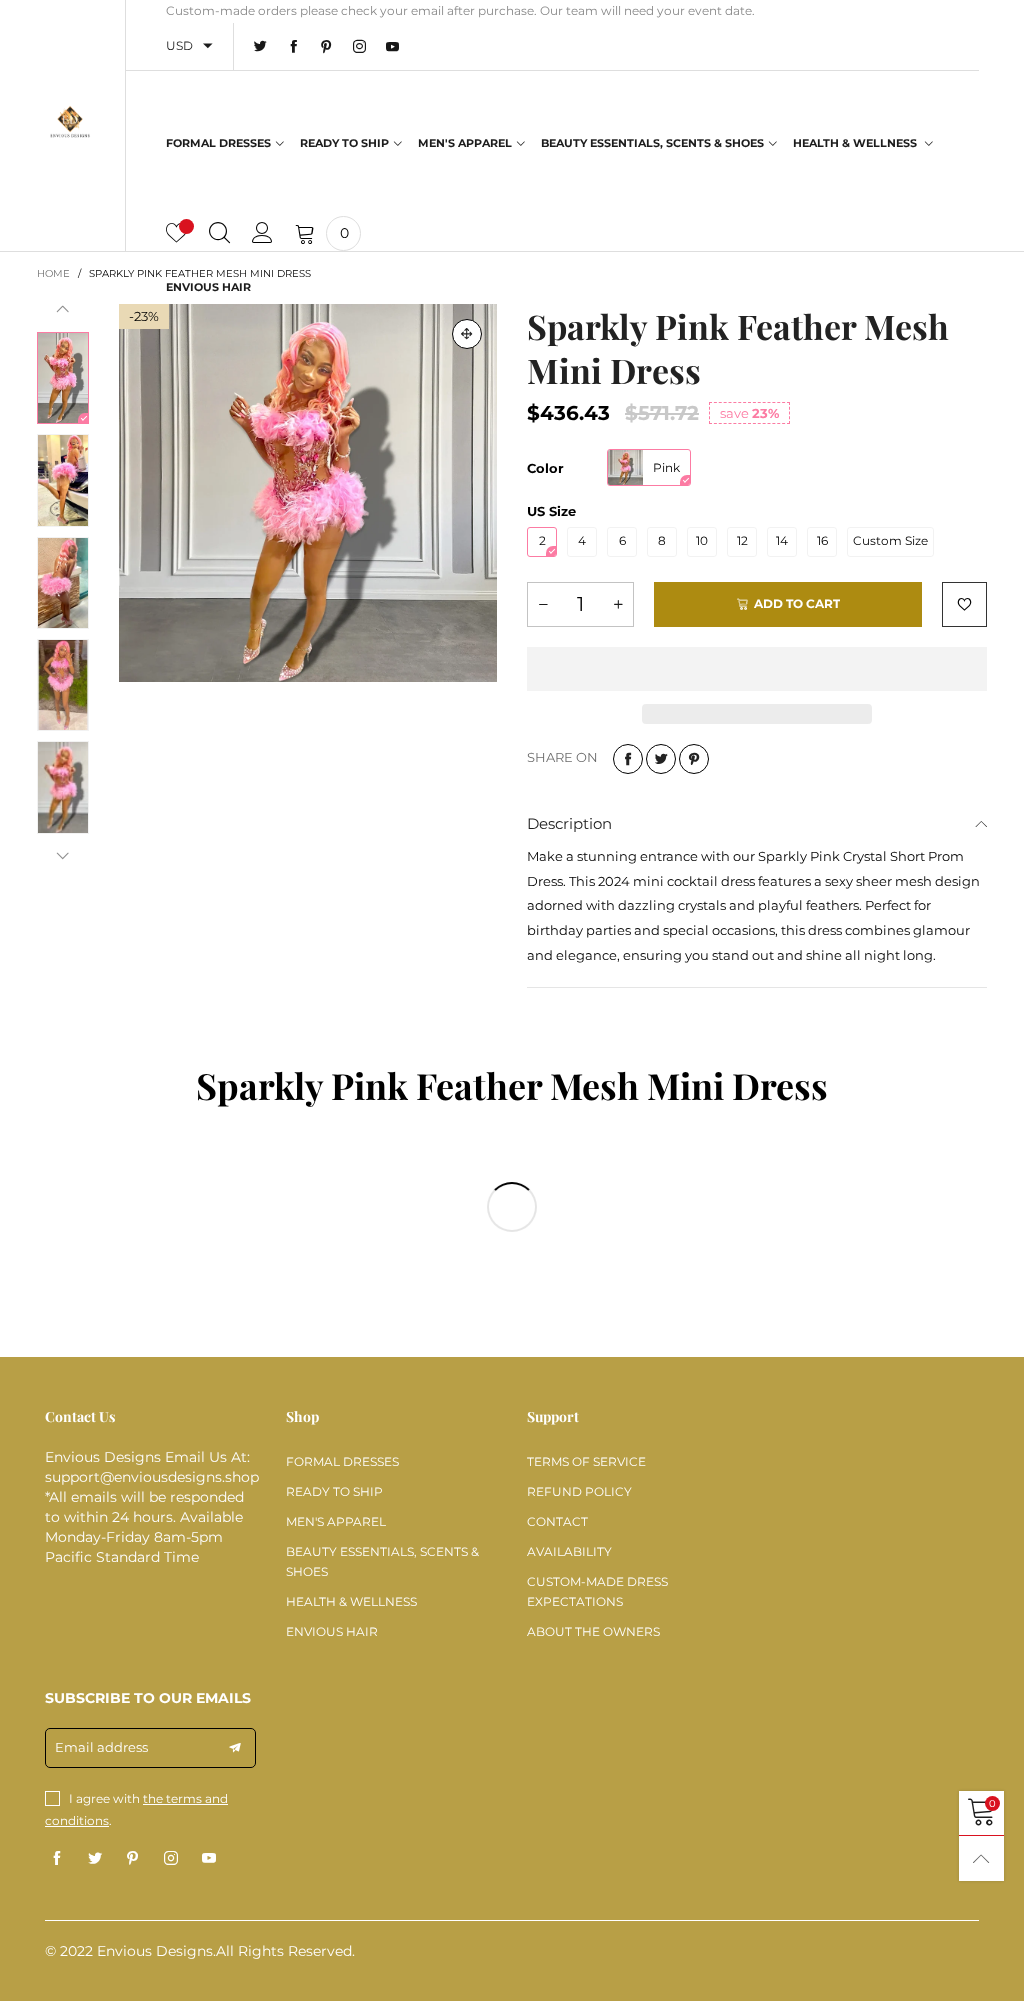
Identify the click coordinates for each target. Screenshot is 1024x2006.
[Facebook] (293, 47)
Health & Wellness (856, 143)
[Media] (467, 334)
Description (569, 823)
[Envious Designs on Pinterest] (133, 1859)
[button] (63, 309)
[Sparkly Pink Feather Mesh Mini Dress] (308, 493)
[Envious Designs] (70, 122)
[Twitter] (260, 47)
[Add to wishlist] (964, 604)
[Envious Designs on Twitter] (95, 1859)
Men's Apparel (465, 143)
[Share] (628, 759)
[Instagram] (359, 47)
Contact (557, 1521)
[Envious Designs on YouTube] (209, 1859)
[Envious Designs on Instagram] (171, 1859)
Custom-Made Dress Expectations (597, 1591)
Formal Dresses (218, 143)
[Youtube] (392, 47)
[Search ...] (219, 233)
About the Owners (593, 1631)
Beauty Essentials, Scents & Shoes (652, 143)
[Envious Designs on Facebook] (57, 1859)
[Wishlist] (176, 233)
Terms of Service (586, 1461)
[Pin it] (694, 759)
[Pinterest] (326, 47)
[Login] (262, 233)
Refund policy (579, 1491)
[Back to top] (981, 1858)
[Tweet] (661, 759)
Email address (101, 1747)
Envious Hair (208, 287)
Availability (569, 1551)
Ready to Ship (344, 143)
